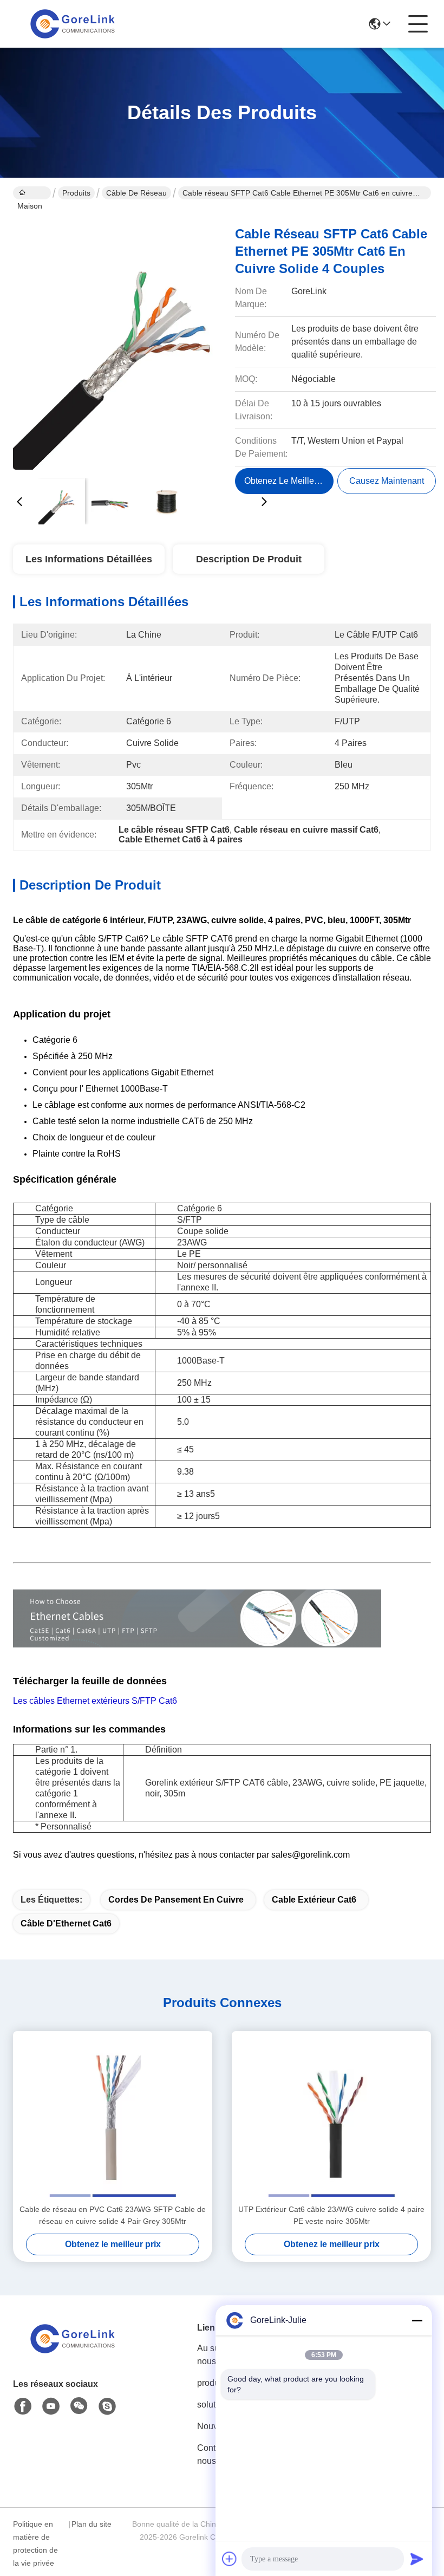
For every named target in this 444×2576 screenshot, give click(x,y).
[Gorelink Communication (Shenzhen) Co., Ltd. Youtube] (51, 2406)
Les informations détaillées (89, 559)
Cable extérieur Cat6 (314, 1900)
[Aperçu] (73, 2352)
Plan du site (92, 2524)
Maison (32, 193)
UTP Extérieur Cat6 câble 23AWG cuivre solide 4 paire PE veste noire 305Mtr (331, 2215)
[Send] (417, 2559)
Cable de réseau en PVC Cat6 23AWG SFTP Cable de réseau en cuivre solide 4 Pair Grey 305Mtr (113, 2215)
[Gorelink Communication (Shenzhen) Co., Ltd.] (73, 24)
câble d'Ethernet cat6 (66, 1923)
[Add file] (230, 2559)
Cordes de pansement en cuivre (176, 1900)
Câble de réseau (136, 193)
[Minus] (417, 2320)
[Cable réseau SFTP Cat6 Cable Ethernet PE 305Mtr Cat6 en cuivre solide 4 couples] (142, 341)
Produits (76, 193)
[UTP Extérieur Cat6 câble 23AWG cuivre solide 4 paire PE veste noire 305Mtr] (331, 2117)
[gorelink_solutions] (107, 2406)
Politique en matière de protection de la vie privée (35, 2543)
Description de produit (249, 559)
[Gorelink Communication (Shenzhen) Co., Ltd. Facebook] (23, 2406)
